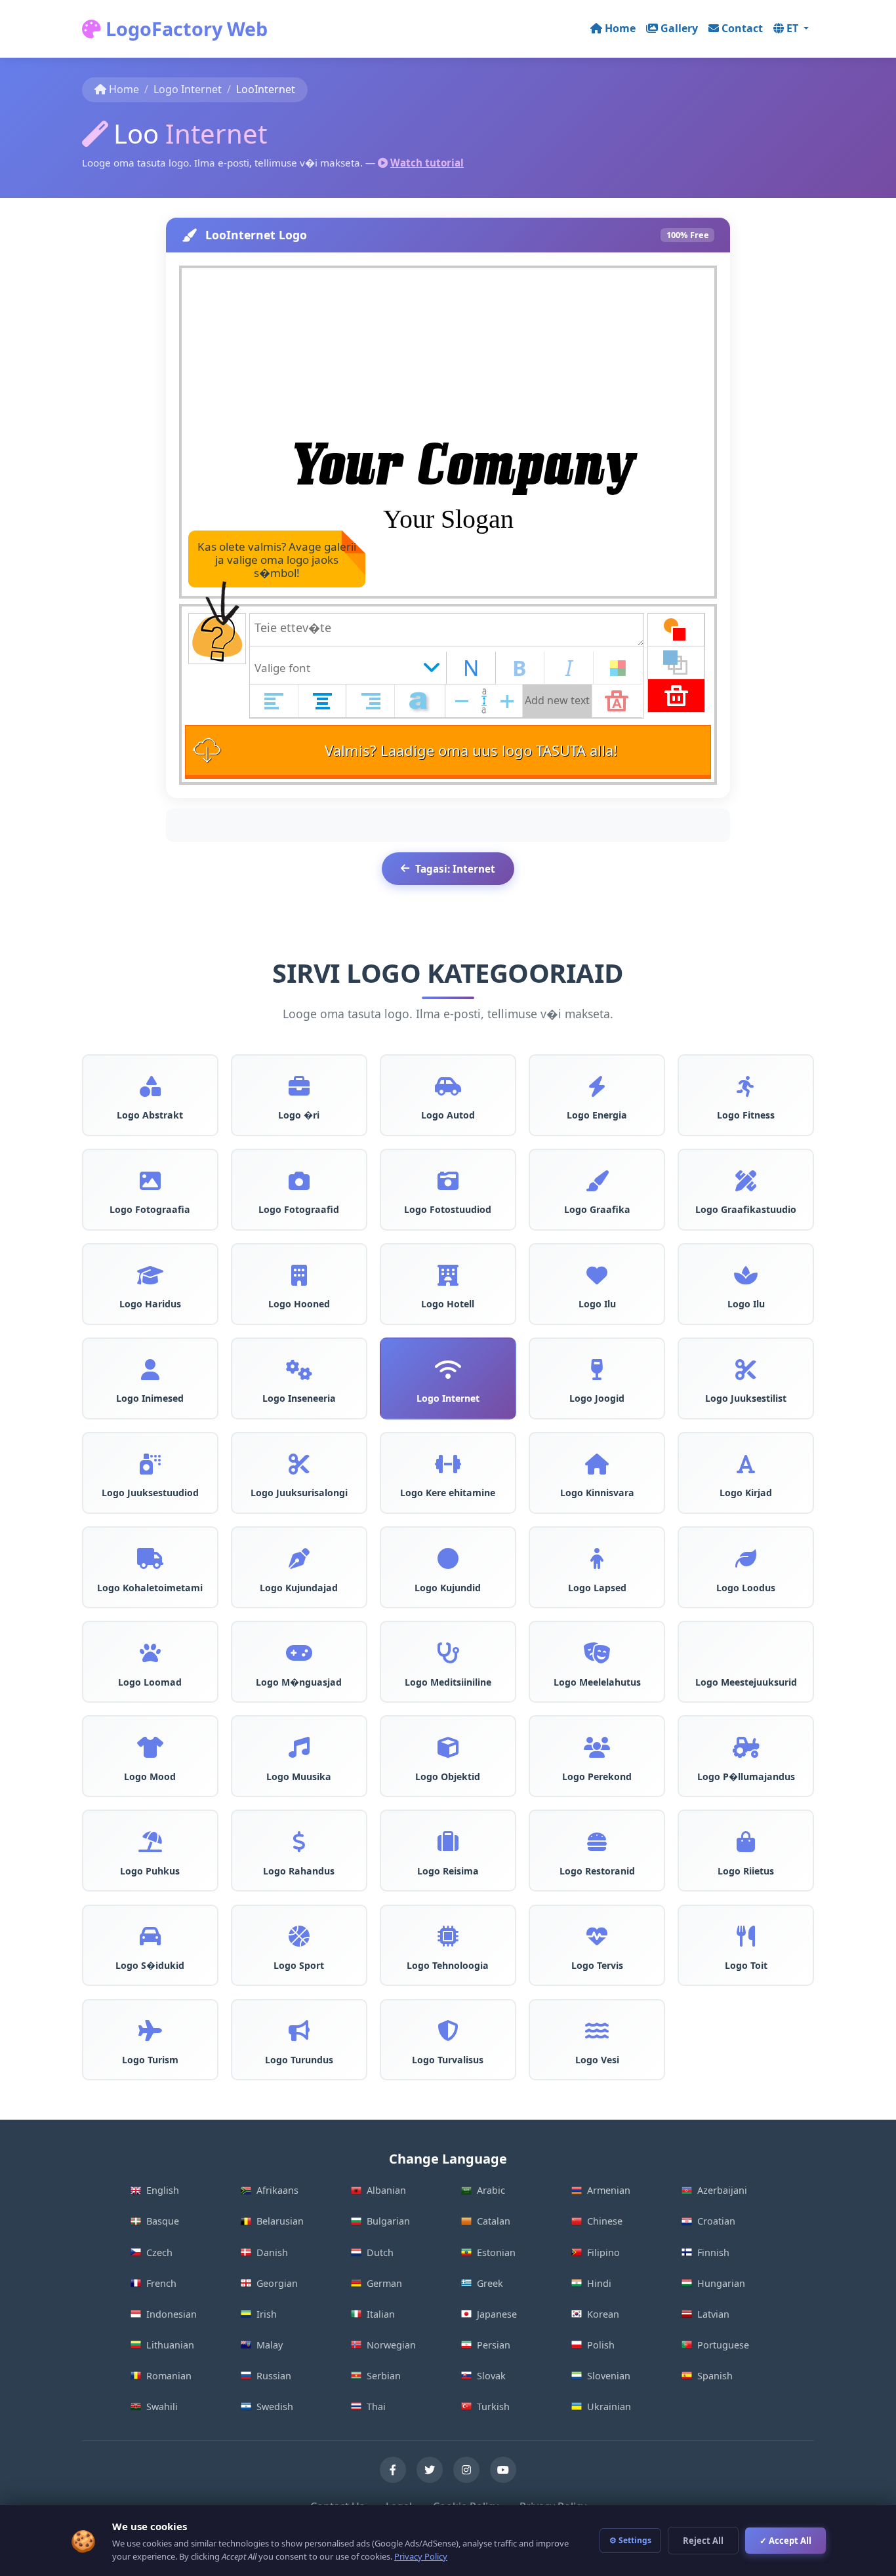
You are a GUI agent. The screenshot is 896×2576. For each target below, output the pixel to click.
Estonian (496, 2252)
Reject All (703, 2541)
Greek (490, 2283)
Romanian (169, 2376)
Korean (603, 2314)
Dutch (380, 2252)
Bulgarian (388, 2221)
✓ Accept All (785, 2541)
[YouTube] (503, 2470)
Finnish (713, 2252)
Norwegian (391, 2345)
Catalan (494, 2221)
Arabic (491, 2190)
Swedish (275, 2407)
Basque (163, 2221)
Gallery (679, 28)
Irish (267, 2314)
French (161, 2283)
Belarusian (280, 2221)
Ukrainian (609, 2407)
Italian (381, 2314)
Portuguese (723, 2345)
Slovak (491, 2376)
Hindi (599, 2283)
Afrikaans (277, 2190)
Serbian (384, 2376)
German (384, 2283)
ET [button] (794, 28)
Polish (601, 2345)
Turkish (493, 2407)
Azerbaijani (722, 2190)
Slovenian (609, 2376)
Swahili (162, 2407)
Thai (376, 2407)
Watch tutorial (427, 163)
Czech (159, 2252)
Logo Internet (188, 89)
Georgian (277, 2283)
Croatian (716, 2221)
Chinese (605, 2221)
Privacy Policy (421, 2556)
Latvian (713, 2314)
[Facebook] (393, 2470)
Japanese (497, 2314)
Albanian (386, 2190)
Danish (272, 2252)
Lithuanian (170, 2345)
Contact (742, 28)
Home (620, 28)
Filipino (603, 2252)
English (163, 2190)
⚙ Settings (630, 2540)
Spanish (715, 2376)
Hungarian (721, 2283)
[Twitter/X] (430, 2470)
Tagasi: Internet (455, 869)
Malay (270, 2345)
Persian (494, 2345)
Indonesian (172, 2314)
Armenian (609, 2190)
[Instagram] (466, 2470)
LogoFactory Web (184, 29)
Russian (274, 2376)
